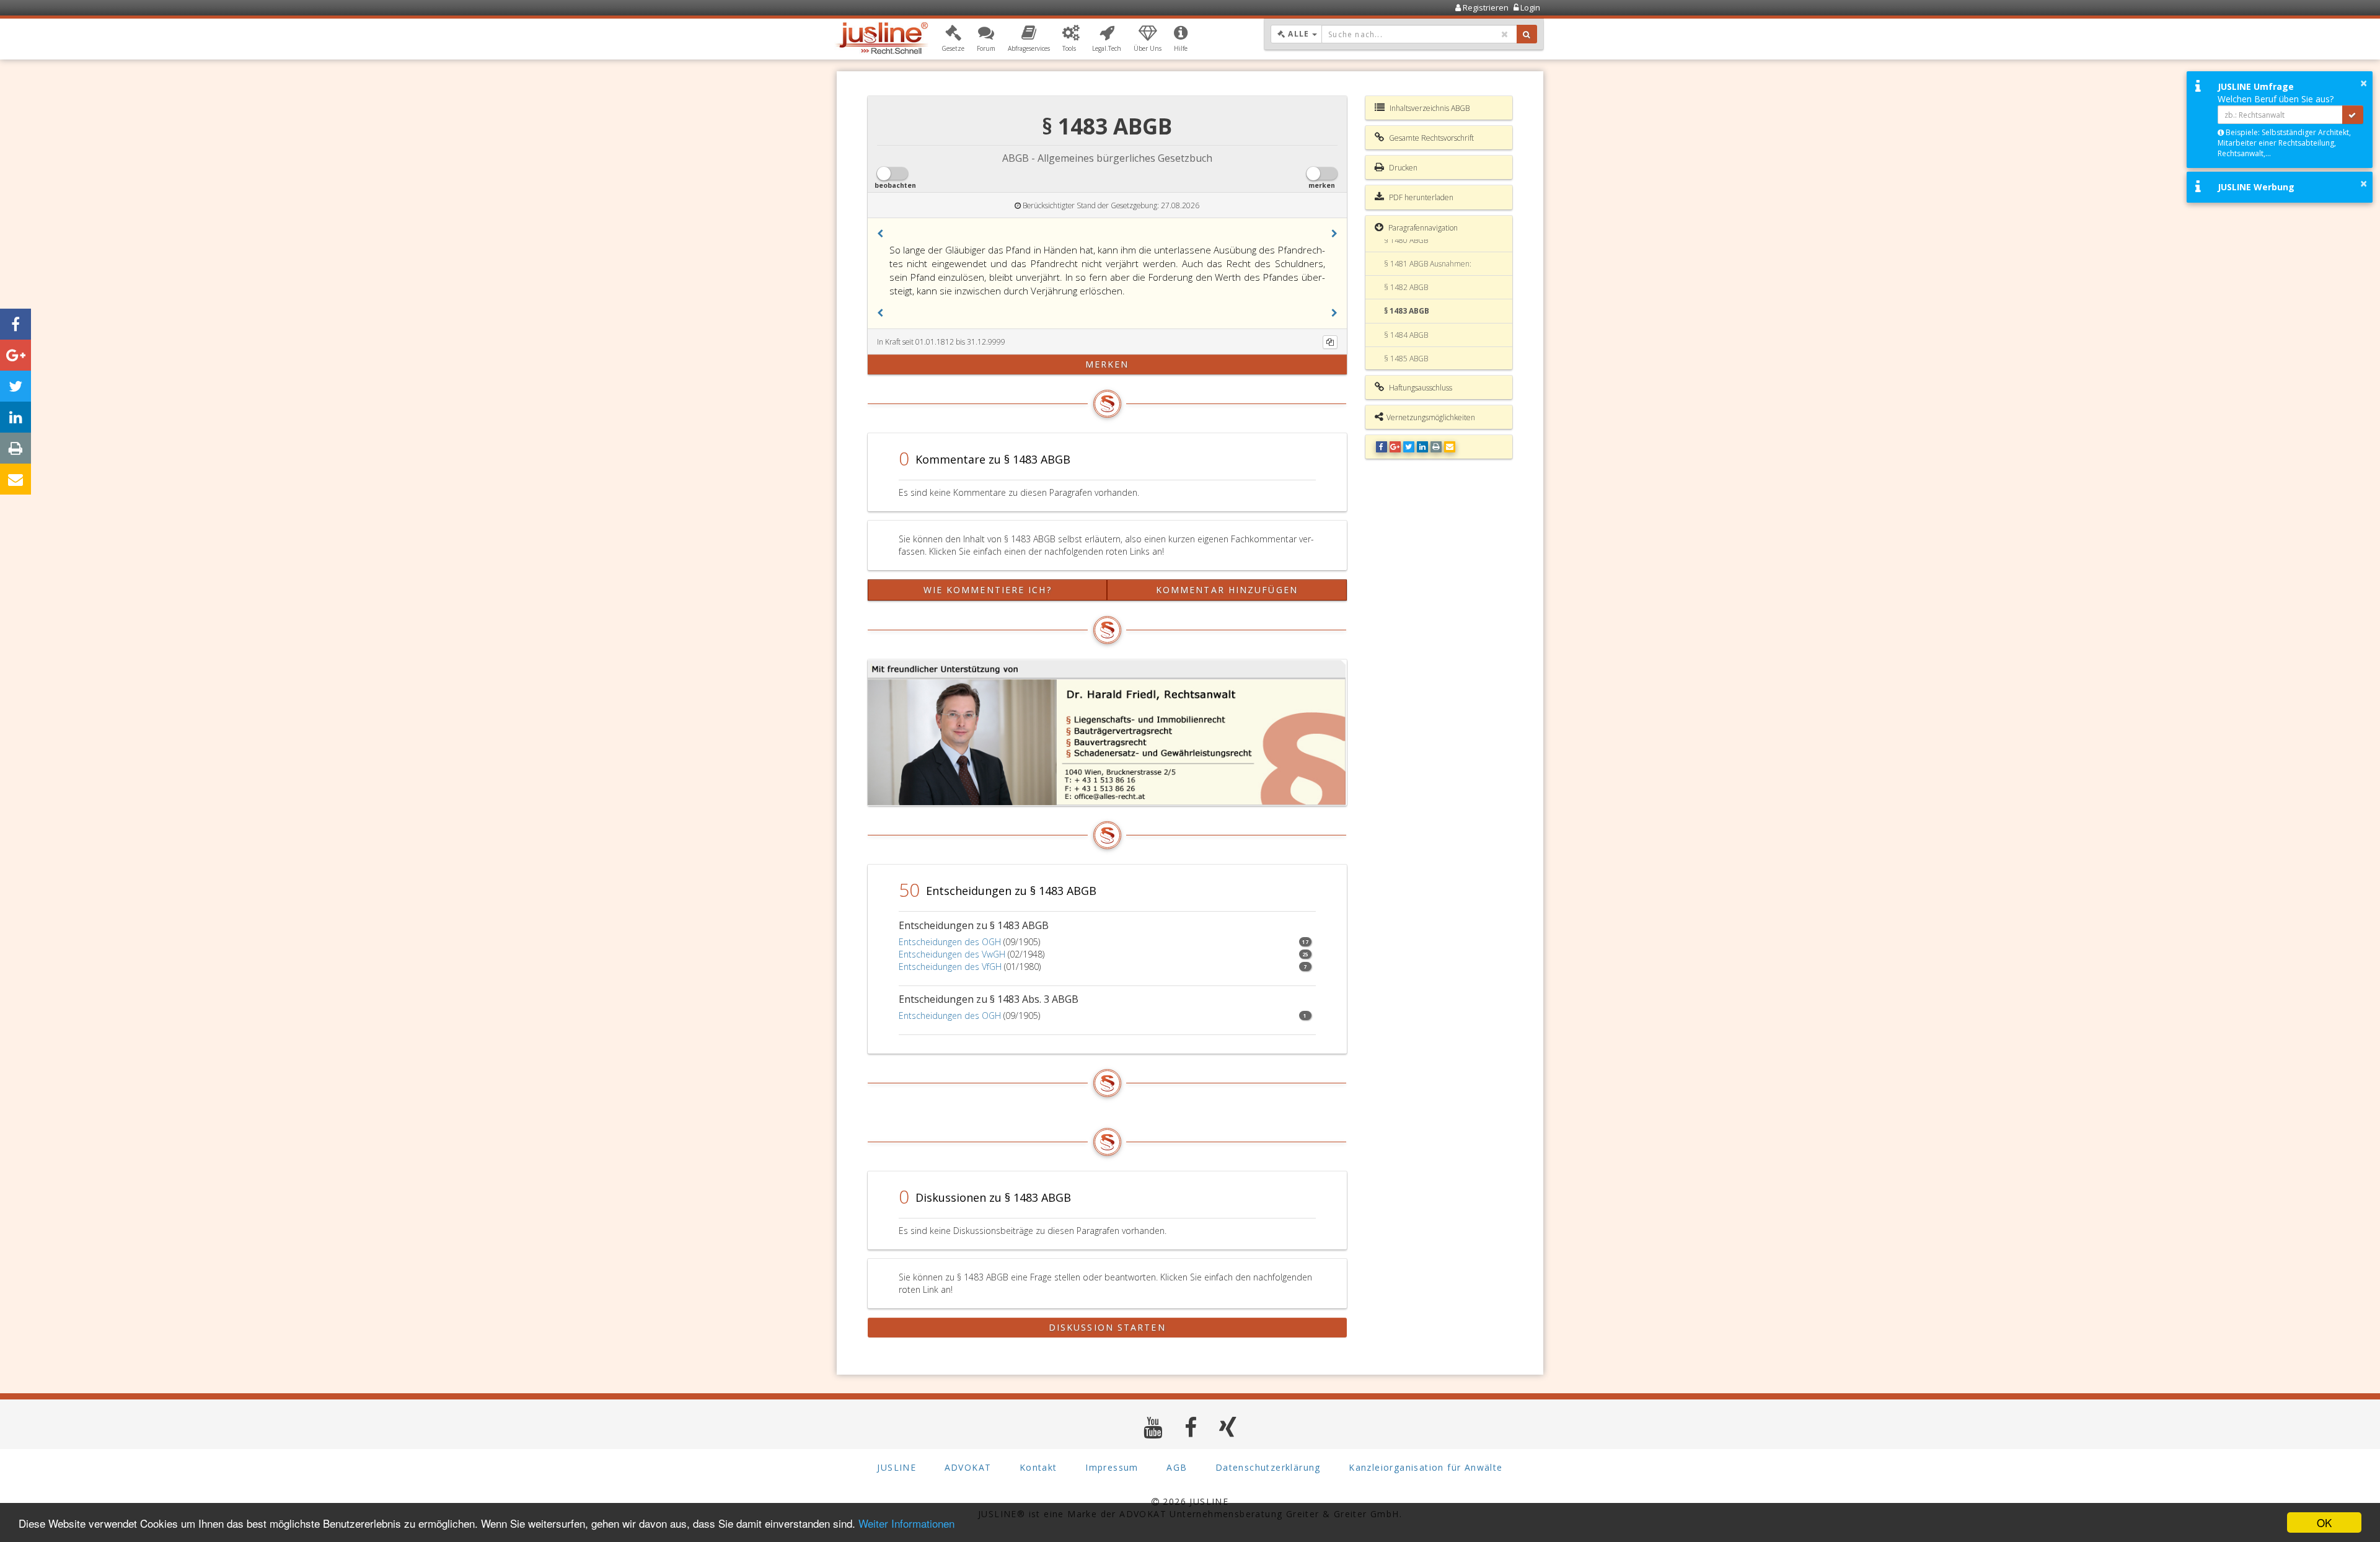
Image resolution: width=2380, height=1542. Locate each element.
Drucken (1402, 168)
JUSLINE (897, 1467)
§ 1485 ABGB (1406, 359)
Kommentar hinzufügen (1227, 590)
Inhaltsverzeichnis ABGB (1429, 108)
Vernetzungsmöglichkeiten (1431, 417)
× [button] (2364, 83)
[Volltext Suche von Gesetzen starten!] (1527, 34)
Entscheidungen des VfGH (950, 967)
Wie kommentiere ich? (988, 590)
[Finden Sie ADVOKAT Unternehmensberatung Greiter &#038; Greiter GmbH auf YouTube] (1153, 1427)
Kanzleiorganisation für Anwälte (1426, 1467)
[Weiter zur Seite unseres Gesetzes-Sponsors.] (1107, 733)
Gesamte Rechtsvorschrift (1430, 138)
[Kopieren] (1330, 342)
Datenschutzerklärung (1268, 1467)
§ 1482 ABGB (1406, 287)
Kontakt (1038, 1467)
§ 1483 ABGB (1407, 311)
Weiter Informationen (906, 1523)
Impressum (1112, 1467)
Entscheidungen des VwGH (952, 954)
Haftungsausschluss (1420, 388)
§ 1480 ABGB (1406, 240)
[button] (953, 39)
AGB (1177, 1467)
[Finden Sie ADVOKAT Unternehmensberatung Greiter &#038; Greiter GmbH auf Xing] (1228, 1427)
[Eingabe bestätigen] (2353, 115)
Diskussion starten (1107, 1327)
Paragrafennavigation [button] (1422, 228)
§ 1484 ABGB (1406, 335)
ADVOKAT (968, 1467)
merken (1107, 364)
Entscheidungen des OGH (950, 942)
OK (2324, 1522)
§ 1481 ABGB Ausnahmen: (1428, 264)
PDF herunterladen (1420, 197)
